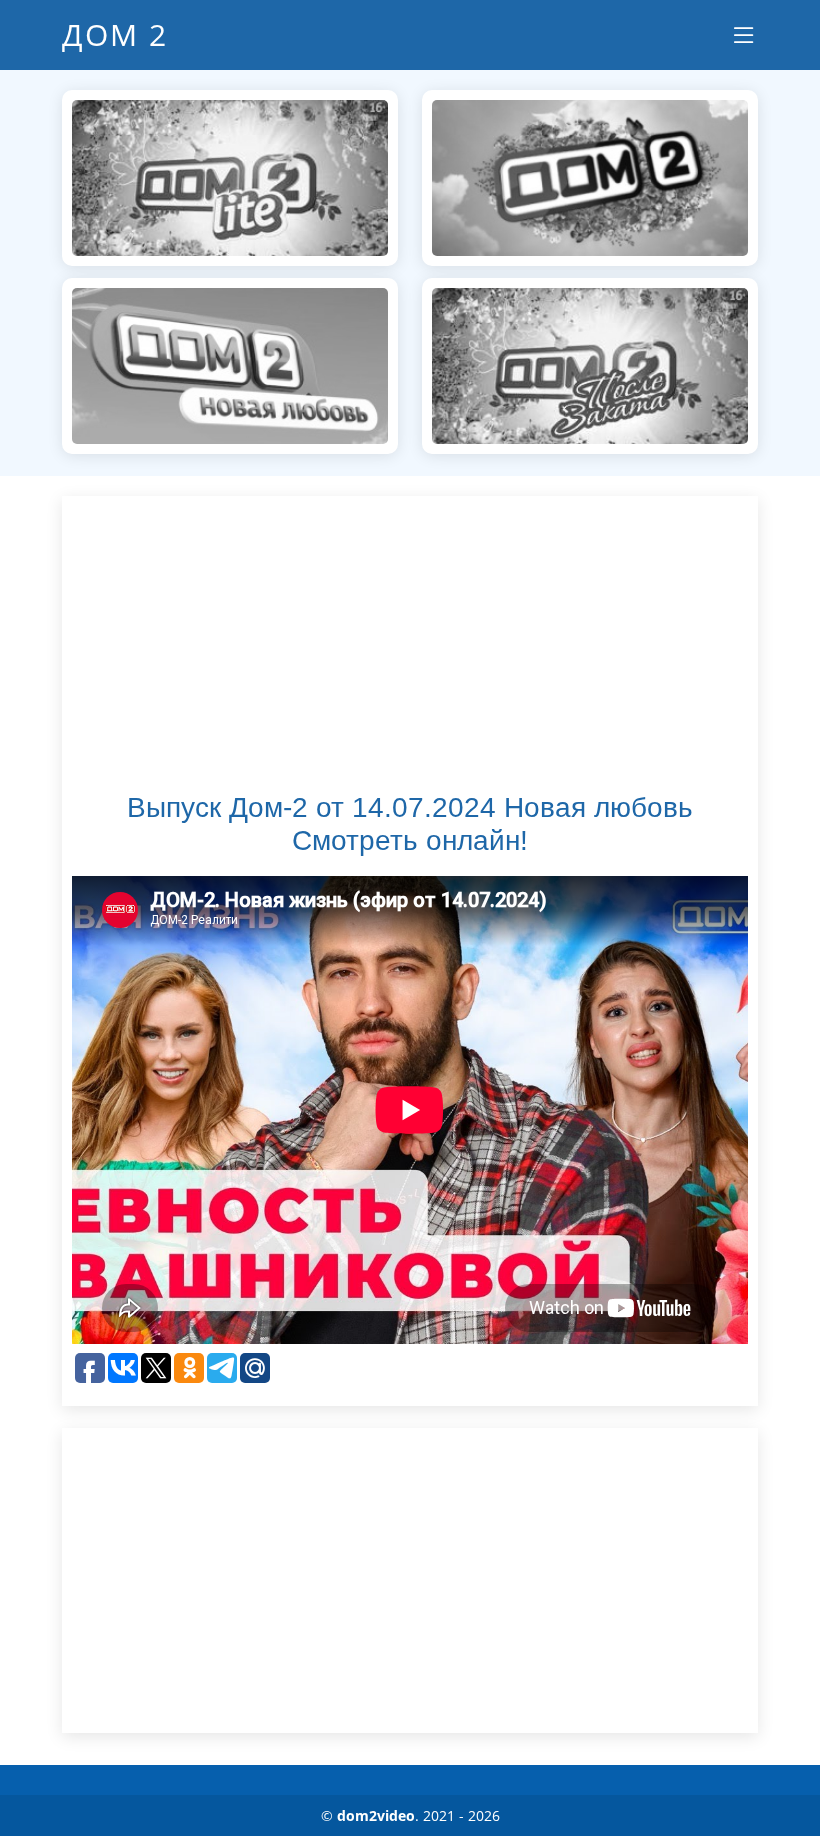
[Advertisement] (410, 646)
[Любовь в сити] (590, 176)
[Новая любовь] (230, 364)
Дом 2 (115, 34)
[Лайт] (230, 176)
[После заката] (590, 364)
